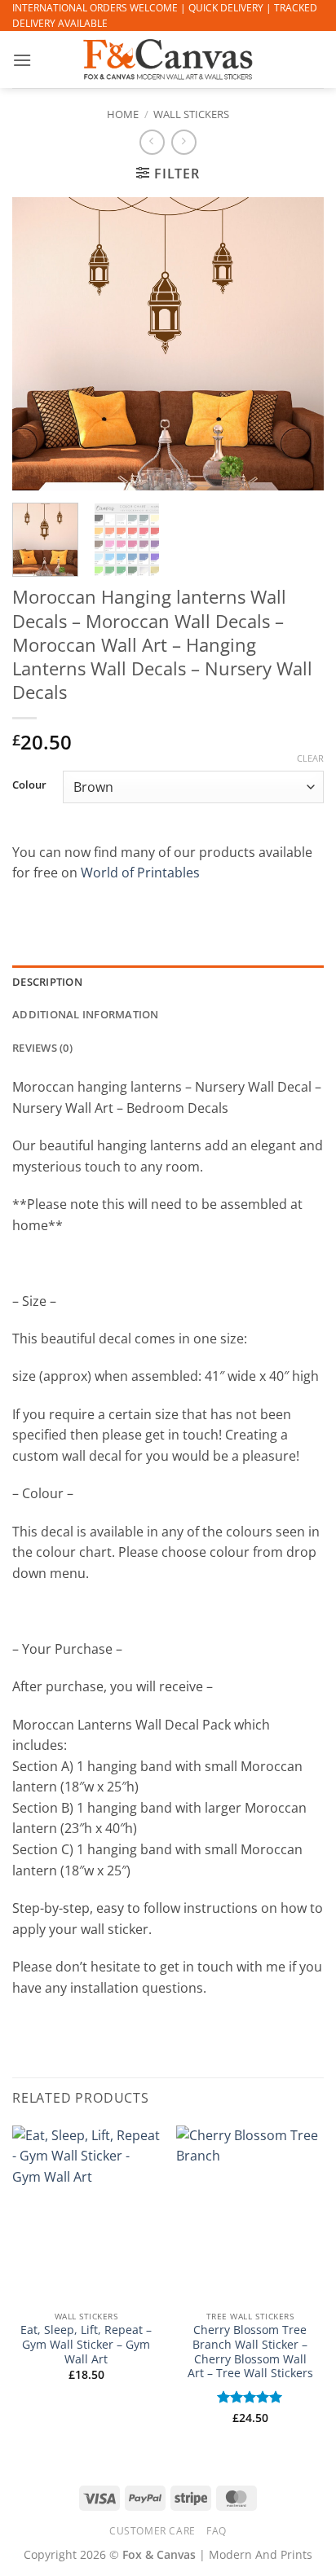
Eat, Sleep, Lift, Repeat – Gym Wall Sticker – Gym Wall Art (86, 2344)
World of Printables (140, 873)
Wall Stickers (191, 114)
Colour (29, 785)
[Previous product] (184, 142)
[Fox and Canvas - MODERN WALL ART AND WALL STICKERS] (168, 59)
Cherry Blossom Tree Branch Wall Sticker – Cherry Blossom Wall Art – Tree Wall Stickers (250, 2352)
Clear (310, 758)
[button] (22, 60)
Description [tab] (47, 982)
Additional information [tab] (86, 1014)
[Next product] (152, 142)
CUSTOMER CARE (153, 2531)
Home (123, 114)
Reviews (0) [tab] (42, 1048)
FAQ (217, 2531)
